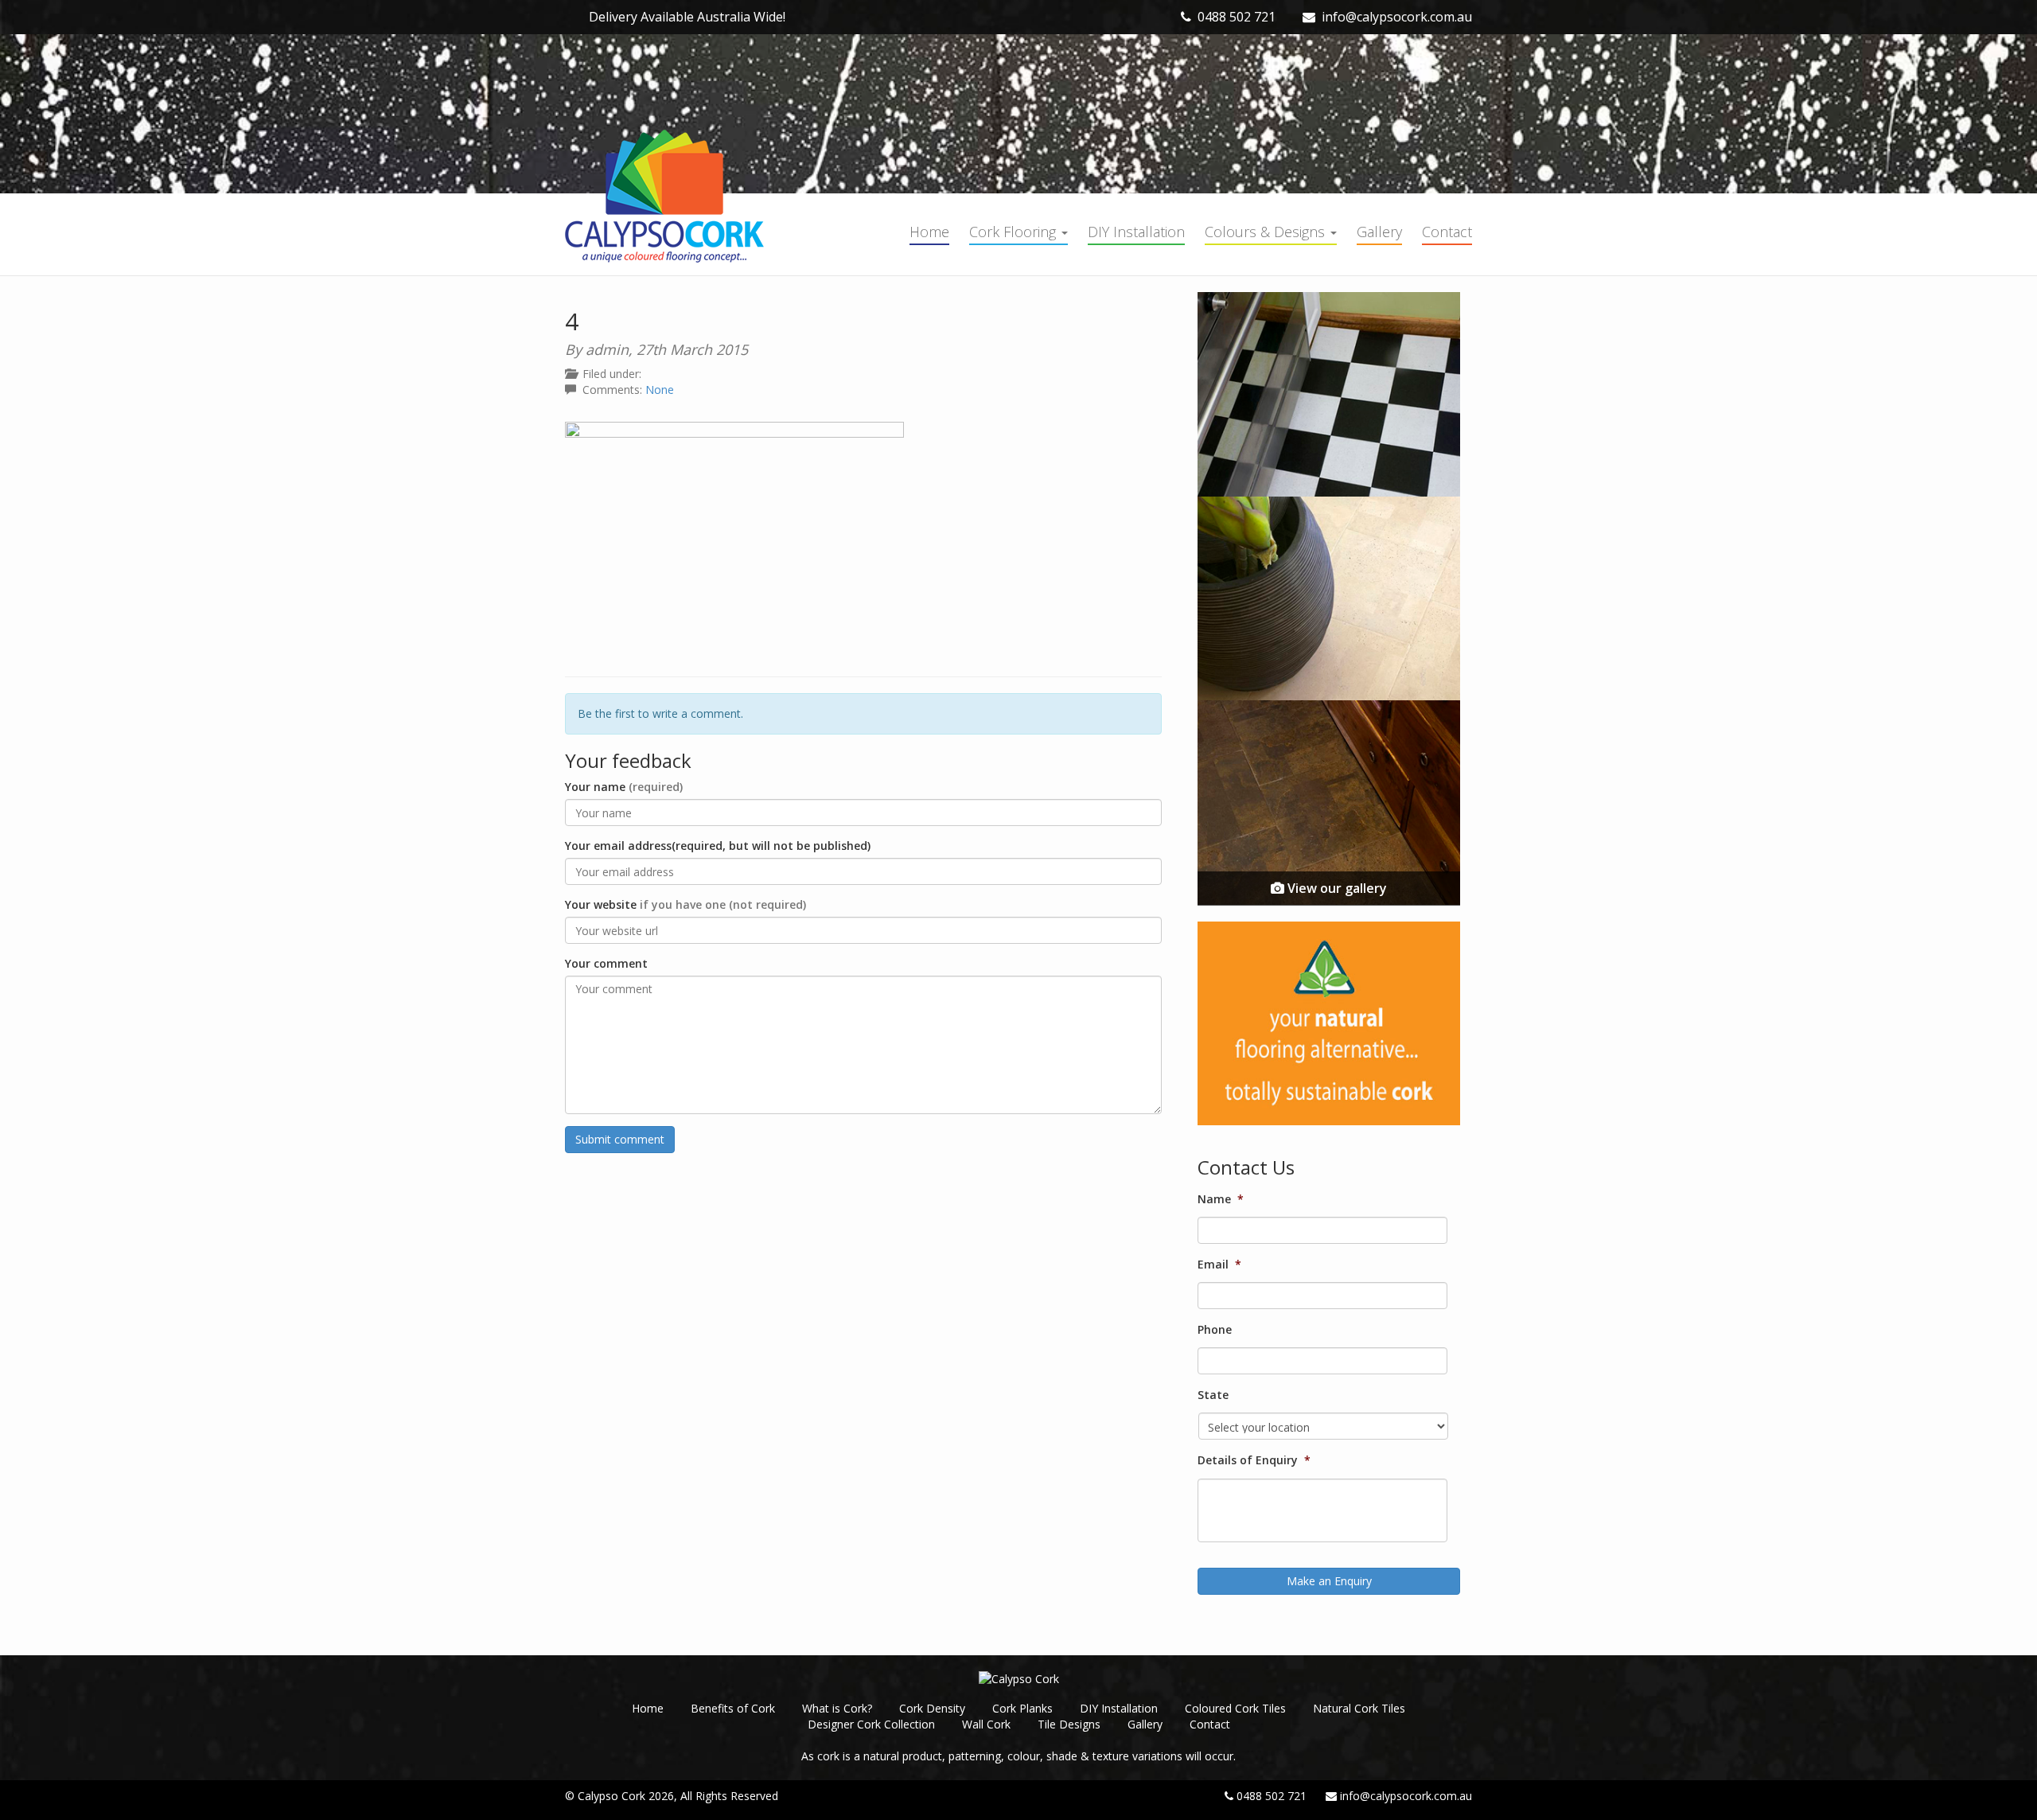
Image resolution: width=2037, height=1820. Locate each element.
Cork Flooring (1015, 232)
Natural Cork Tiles (1359, 1708)
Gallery (1379, 232)
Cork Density (932, 1708)
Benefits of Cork (733, 1708)
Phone (1215, 1330)
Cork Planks (1022, 1708)
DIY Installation (1136, 232)
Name (1221, 1199)
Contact (1447, 232)
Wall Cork (986, 1724)
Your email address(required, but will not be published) (718, 846)
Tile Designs (1069, 1724)
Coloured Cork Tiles (1235, 1708)
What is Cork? (837, 1708)
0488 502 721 (1237, 17)
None (660, 390)
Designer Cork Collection (871, 1724)
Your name (624, 787)
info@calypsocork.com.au (1397, 17)
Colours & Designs (1267, 232)
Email (1219, 1265)
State (1213, 1395)
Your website (685, 904)
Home (929, 232)
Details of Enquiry (1254, 1460)
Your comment (606, 963)
